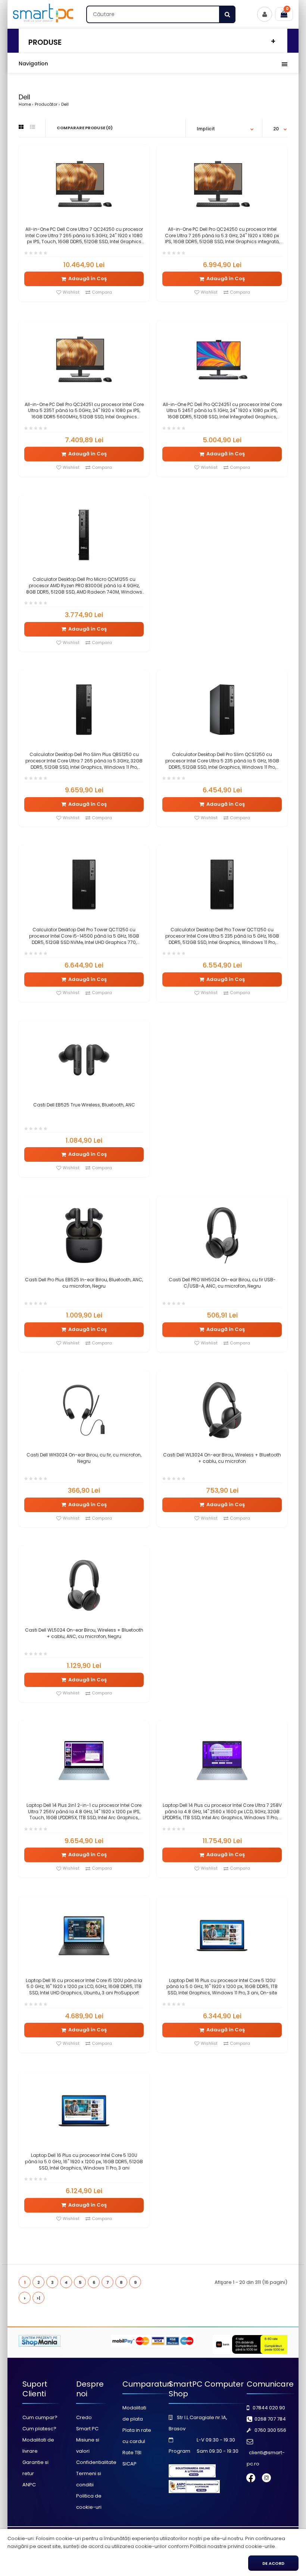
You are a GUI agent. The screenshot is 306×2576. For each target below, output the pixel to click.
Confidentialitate (96, 2462)
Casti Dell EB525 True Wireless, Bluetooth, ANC (84, 1105)
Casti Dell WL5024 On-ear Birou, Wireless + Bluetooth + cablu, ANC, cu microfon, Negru (84, 1633)
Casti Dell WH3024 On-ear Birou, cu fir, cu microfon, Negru (84, 1458)
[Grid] (21, 127)
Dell (65, 104)
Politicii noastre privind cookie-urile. (233, 2546)
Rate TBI (132, 2453)
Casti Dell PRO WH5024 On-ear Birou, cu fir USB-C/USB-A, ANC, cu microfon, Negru (222, 1283)
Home (25, 104)
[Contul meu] (265, 14)
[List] (32, 127)
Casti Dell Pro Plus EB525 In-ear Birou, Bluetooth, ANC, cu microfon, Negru (84, 1283)
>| (38, 2298)
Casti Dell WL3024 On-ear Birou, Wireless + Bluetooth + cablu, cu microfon (222, 1458)
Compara (102, 292)
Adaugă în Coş (88, 278)
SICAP (129, 2464)
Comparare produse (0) (85, 128)
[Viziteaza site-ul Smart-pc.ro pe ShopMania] (40, 2345)
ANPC (29, 2485)
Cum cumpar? (40, 2417)
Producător (46, 104)
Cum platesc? (39, 2429)
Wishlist (71, 292)
